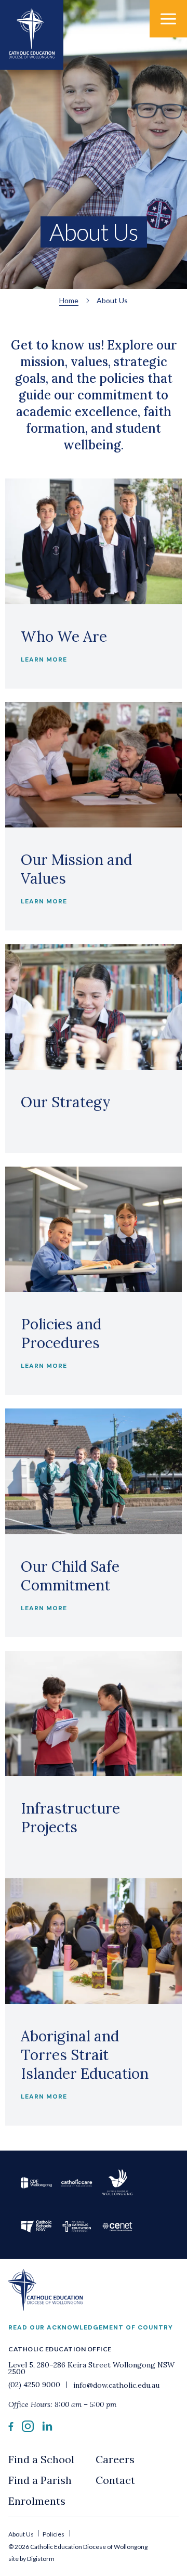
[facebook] (11, 2428)
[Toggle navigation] (168, 19)
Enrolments (37, 2501)
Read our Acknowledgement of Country (91, 2327)
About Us (22, 2534)
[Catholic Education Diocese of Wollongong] (32, 35)
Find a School (41, 2459)
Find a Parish (40, 2480)
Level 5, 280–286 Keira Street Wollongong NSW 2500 (91, 2368)
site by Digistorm (31, 2559)
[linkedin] (47, 2428)
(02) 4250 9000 (35, 2385)
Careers (115, 2459)
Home (69, 300)
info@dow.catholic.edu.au (115, 2385)
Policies (54, 2534)
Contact (115, 2480)
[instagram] (28, 2429)
